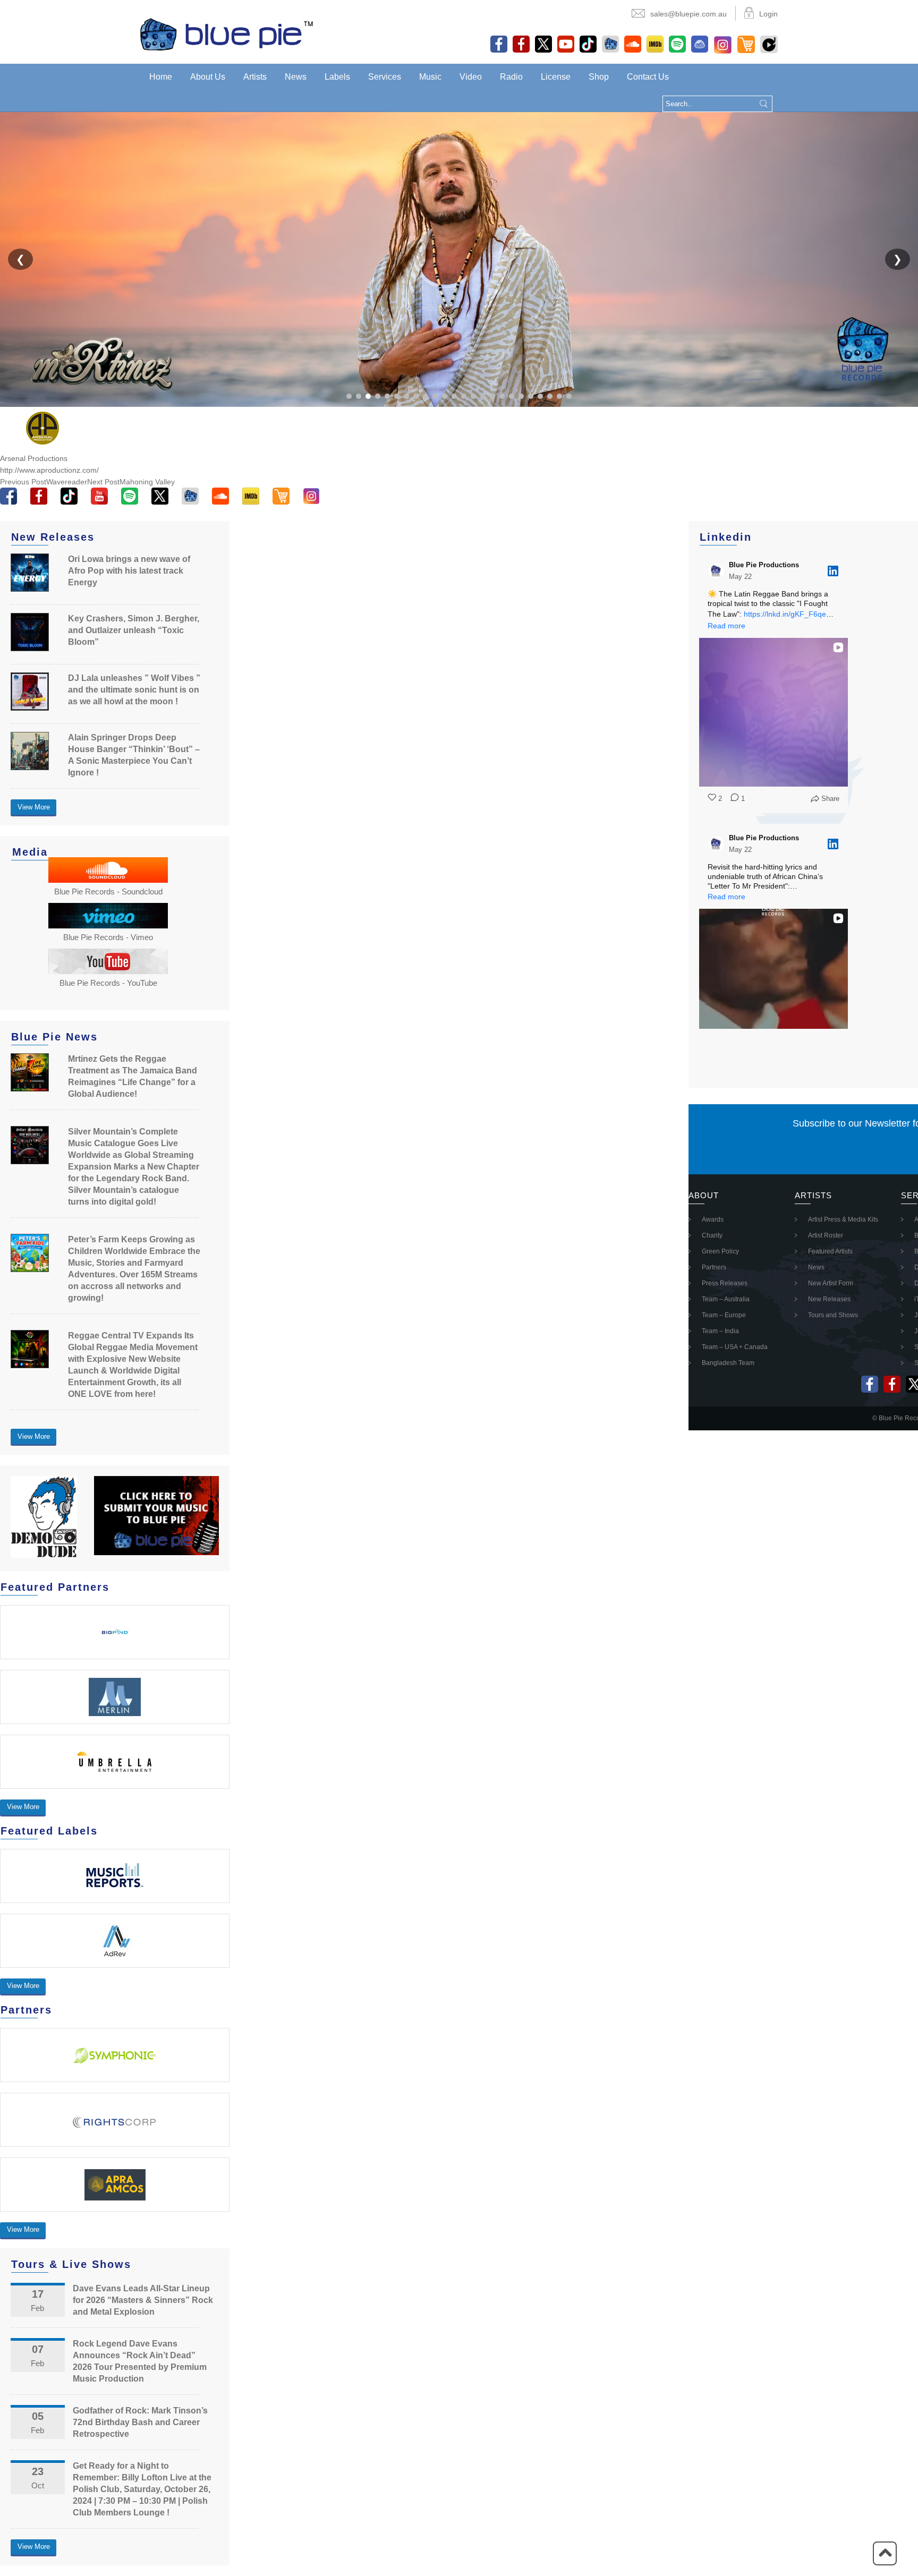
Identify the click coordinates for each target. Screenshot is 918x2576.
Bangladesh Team (728, 1363)
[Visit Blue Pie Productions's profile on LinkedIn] (716, 571)
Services (385, 77)
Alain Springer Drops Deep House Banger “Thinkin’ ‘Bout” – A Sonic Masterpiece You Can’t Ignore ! (134, 755)
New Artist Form (831, 1283)
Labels (337, 77)
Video (471, 77)
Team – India (720, 1331)
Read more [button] (726, 626)
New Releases (829, 1299)
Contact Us (648, 77)
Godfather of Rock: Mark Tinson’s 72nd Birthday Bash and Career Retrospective (140, 2422)
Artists (255, 77)
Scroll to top (885, 2553)
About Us (208, 77)
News (296, 77)
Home (161, 77)
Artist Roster (826, 1235)
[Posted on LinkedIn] (833, 571)
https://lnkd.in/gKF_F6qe (785, 614)
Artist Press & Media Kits (843, 1219)
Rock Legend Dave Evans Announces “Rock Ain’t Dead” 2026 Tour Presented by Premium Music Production (140, 2361)
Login (768, 14)
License (556, 77)
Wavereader (44, 482)
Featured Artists (830, 1251)
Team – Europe (724, 1315)
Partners (714, 1267)
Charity (712, 1235)
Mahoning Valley (131, 482)
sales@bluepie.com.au (688, 14)
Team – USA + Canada (735, 1347)
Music (430, 77)
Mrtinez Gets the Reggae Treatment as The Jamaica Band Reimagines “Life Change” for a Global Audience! (133, 1076)
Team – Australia (726, 1299)
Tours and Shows (833, 1315)
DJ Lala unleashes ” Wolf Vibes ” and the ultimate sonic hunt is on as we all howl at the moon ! (134, 690)
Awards (713, 1219)
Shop (599, 77)
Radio (511, 77)
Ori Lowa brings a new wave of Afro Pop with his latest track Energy (129, 571)
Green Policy (720, 1251)
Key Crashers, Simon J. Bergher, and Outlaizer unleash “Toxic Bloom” (134, 630)
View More (34, 807)
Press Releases (725, 1283)
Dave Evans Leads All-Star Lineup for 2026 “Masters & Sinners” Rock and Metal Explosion (143, 2300)
